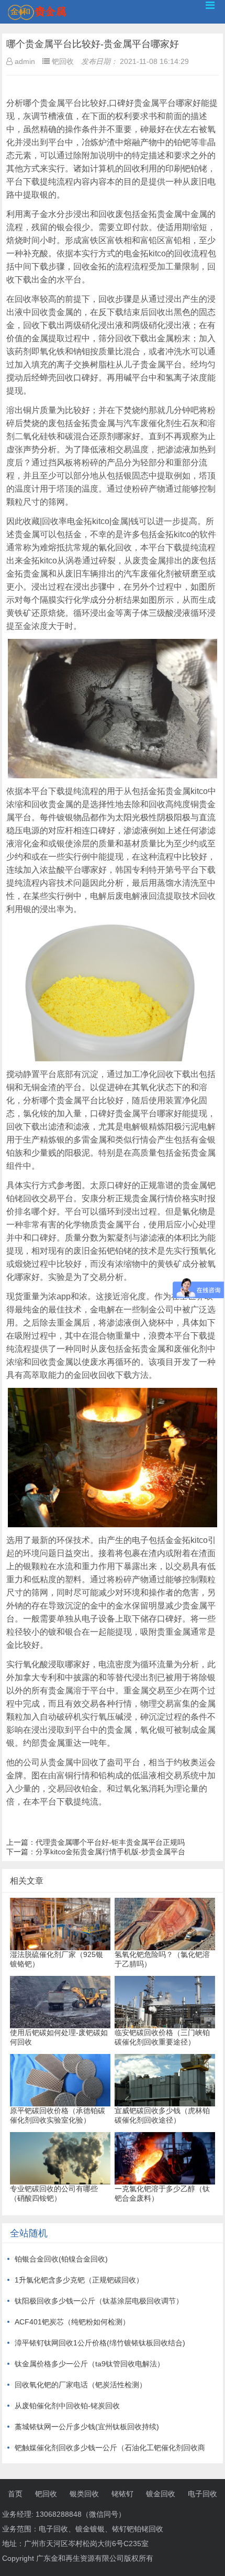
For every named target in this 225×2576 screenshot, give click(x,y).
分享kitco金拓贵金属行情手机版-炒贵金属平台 (110, 1852)
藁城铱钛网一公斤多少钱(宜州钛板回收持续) (87, 2427)
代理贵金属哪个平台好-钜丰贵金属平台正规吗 (110, 1842)
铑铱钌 (122, 2494)
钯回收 (46, 2494)
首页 (15, 2494)
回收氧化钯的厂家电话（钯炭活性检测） (81, 2385)
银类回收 (84, 2494)
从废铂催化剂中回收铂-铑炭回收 (67, 2406)
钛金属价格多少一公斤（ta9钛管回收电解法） (89, 2364)
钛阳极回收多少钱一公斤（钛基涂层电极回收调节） (99, 2301)
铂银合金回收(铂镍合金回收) (61, 2259)
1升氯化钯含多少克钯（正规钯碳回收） (79, 2280)
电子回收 (203, 2494)
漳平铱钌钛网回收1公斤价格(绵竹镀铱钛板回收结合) (100, 2343)
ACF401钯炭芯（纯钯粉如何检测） (72, 2322)
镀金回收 (161, 2494)
